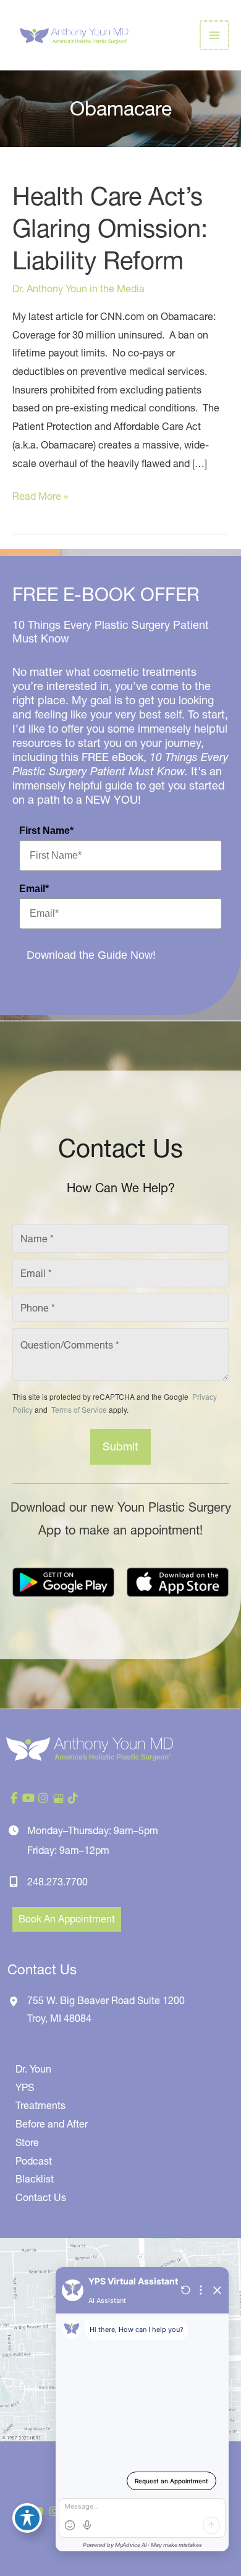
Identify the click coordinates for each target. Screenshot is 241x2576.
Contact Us (41, 2197)
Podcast (34, 2161)
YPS (25, 2087)
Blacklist (35, 2179)
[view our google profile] (58, 1798)
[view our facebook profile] (14, 1798)
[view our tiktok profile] (73, 1798)
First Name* (46, 831)
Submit (120, 1446)
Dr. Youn (33, 2069)
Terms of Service (78, 1409)
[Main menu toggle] (214, 35)
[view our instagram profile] (43, 1798)
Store (27, 2142)
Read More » (40, 498)
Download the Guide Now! (91, 955)
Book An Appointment (67, 1919)
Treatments (40, 2105)
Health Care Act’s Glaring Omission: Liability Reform (110, 228)
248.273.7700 (57, 1882)
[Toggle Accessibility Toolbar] (27, 2518)
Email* (34, 889)
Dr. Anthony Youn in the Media (78, 288)
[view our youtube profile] (28, 1798)
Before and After (52, 2124)
